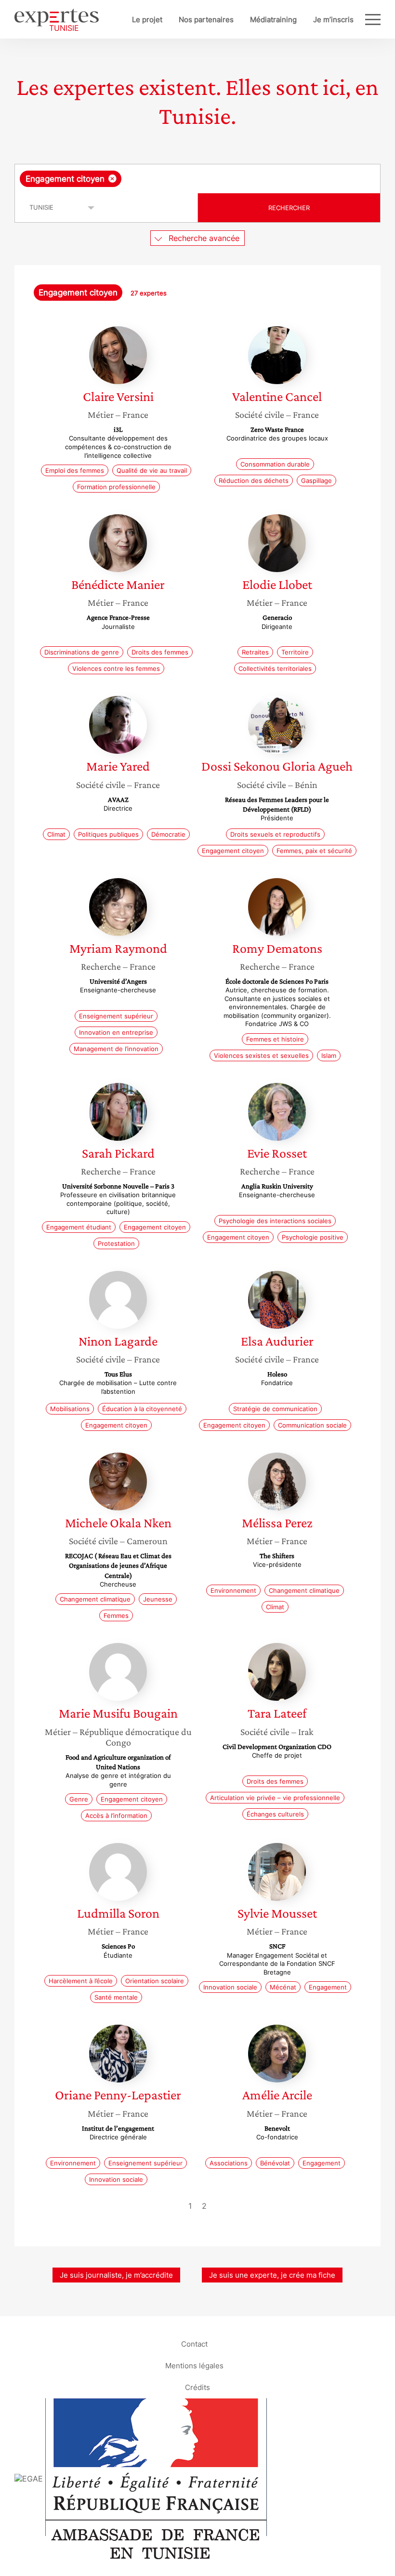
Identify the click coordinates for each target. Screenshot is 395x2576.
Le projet (147, 20)
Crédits (197, 2387)
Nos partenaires (206, 20)
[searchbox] (199, 179)
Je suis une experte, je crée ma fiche (272, 2275)
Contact (194, 2344)
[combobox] (197, 179)
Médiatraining (273, 20)
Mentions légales (194, 2366)
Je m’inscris (333, 20)
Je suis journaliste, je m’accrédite (116, 2275)
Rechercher (289, 208)
